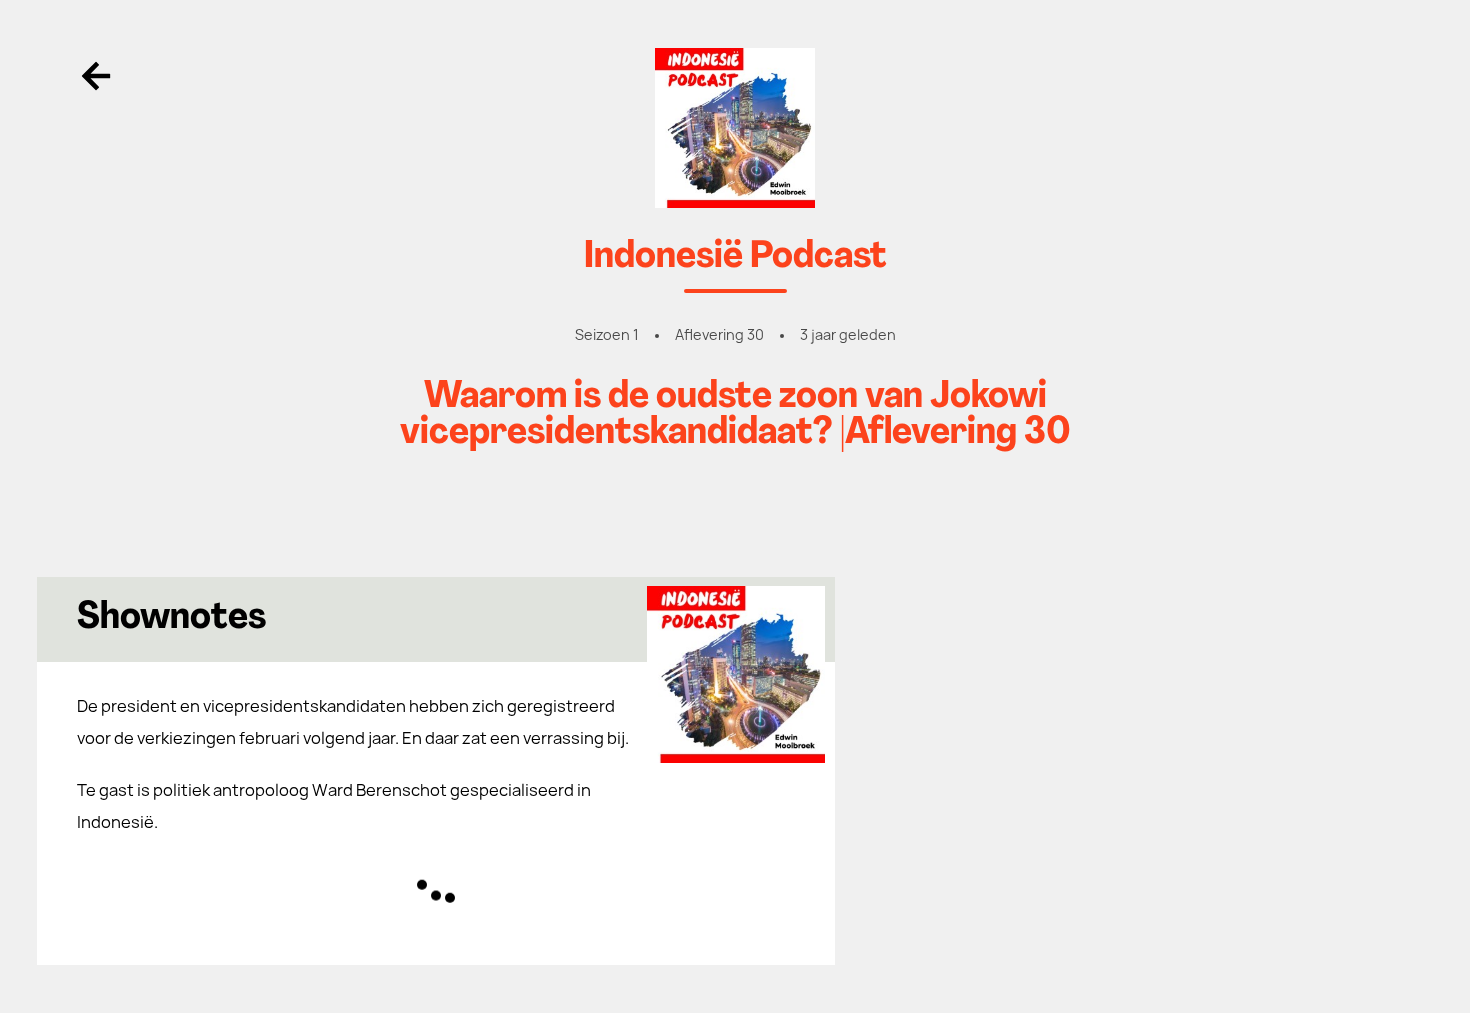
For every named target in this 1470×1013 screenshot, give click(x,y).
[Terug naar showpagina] (735, 128)
